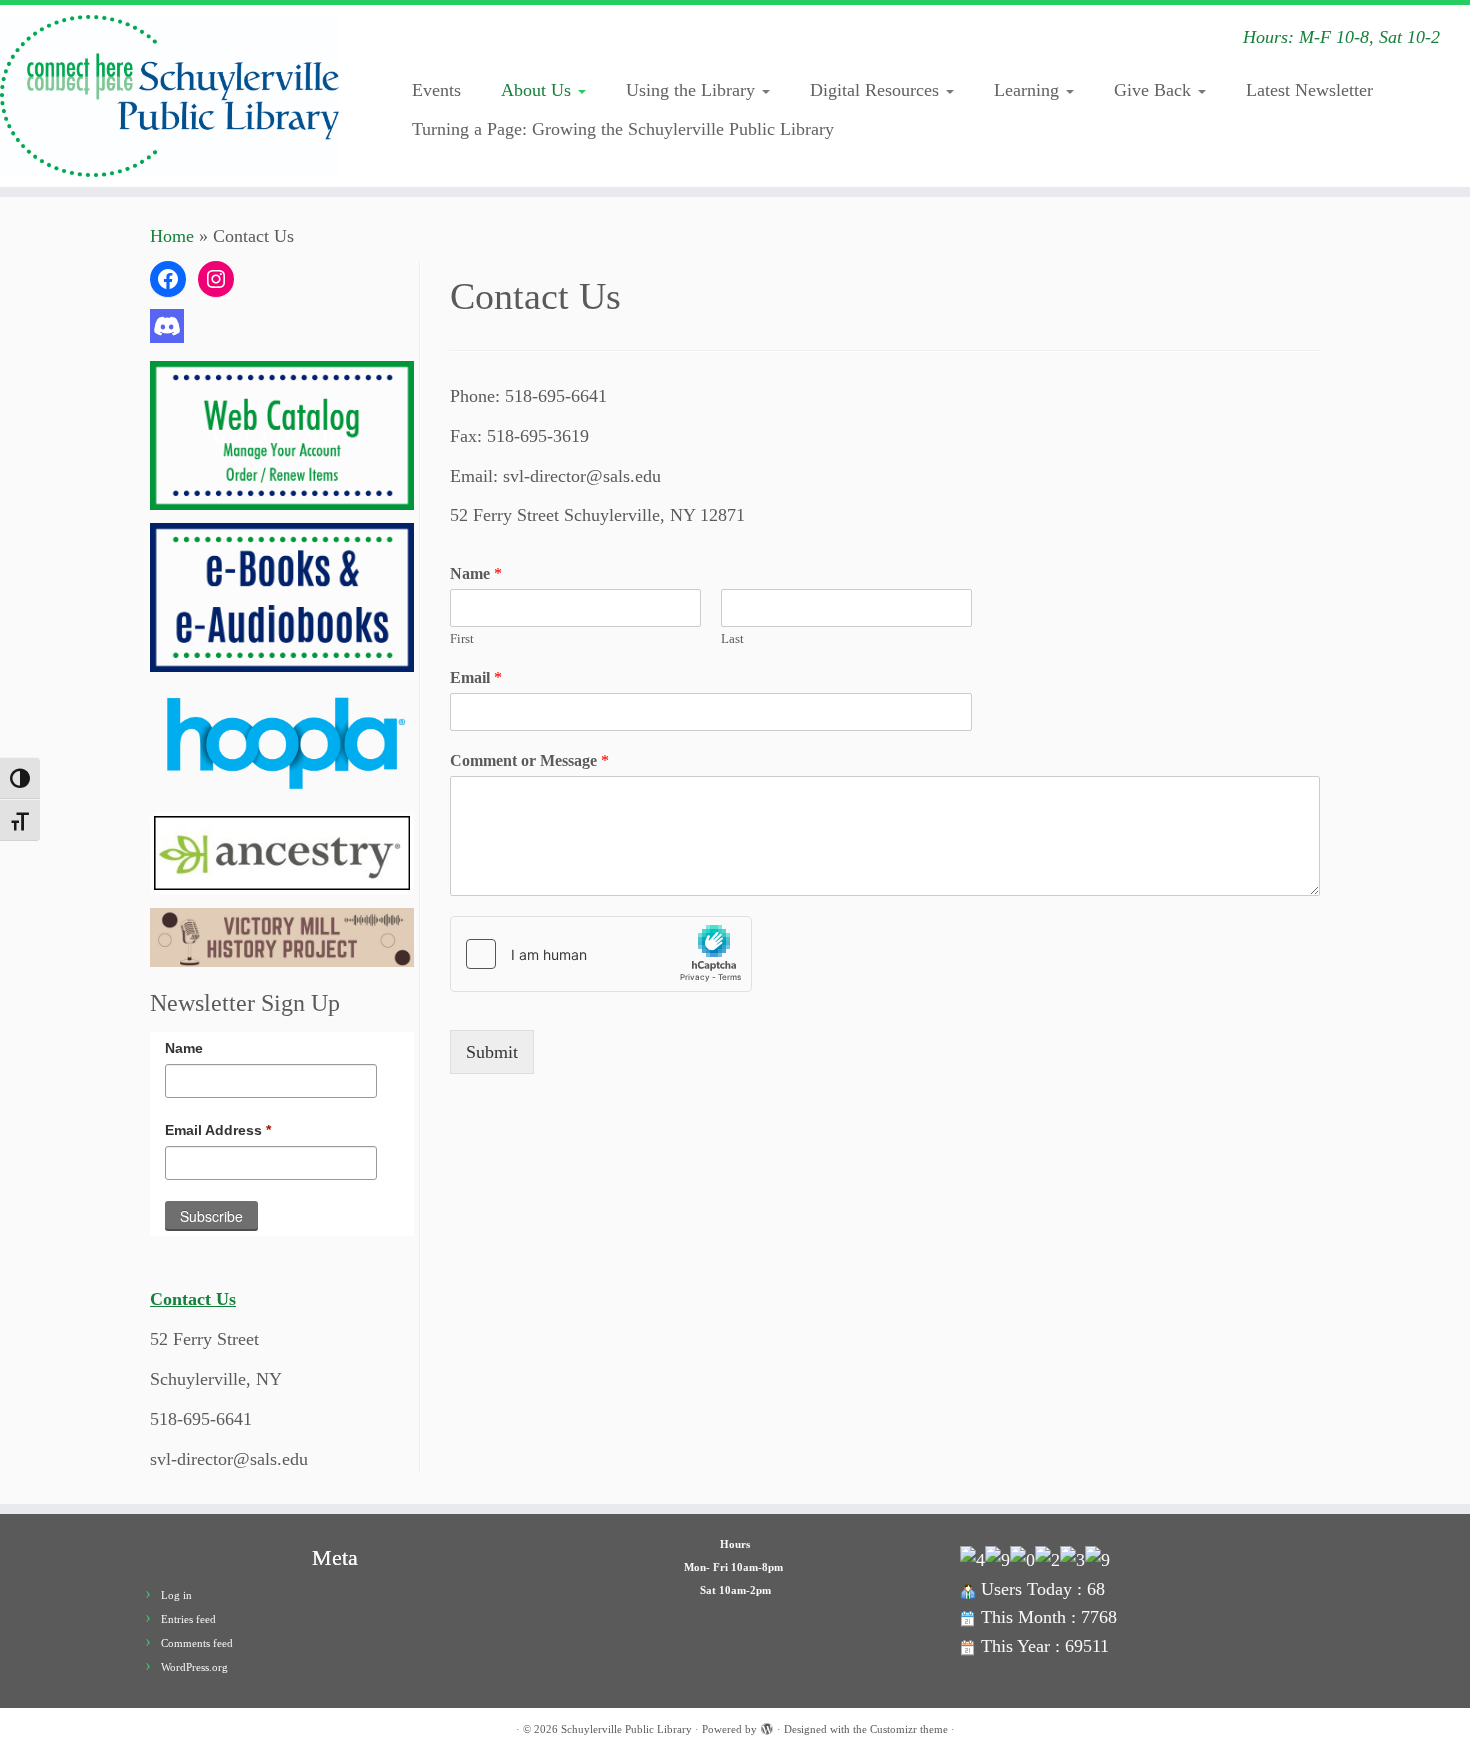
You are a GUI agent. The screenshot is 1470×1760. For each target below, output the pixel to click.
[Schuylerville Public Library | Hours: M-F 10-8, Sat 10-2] (169, 96)
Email (476, 677)
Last (732, 638)
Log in (176, 1595)
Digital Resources (877, 90)
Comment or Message (529, 760)
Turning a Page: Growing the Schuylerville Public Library (623, 129)
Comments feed (197, 1643)
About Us (538, 90)
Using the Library (693, 90)
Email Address (218, 1130)
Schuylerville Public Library (626, 1729)
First (462, 638)
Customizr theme (909, 1729)
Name (184, 1048)
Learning (1029, 90)
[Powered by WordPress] (767, 1726)
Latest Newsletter (1309, 90)
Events (436, 90)
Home (172, 236)
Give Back (1155, 90)
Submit (492, 1052)
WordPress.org (194, 1667)
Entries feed (188, 1619)
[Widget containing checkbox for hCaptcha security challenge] (601, 954)
